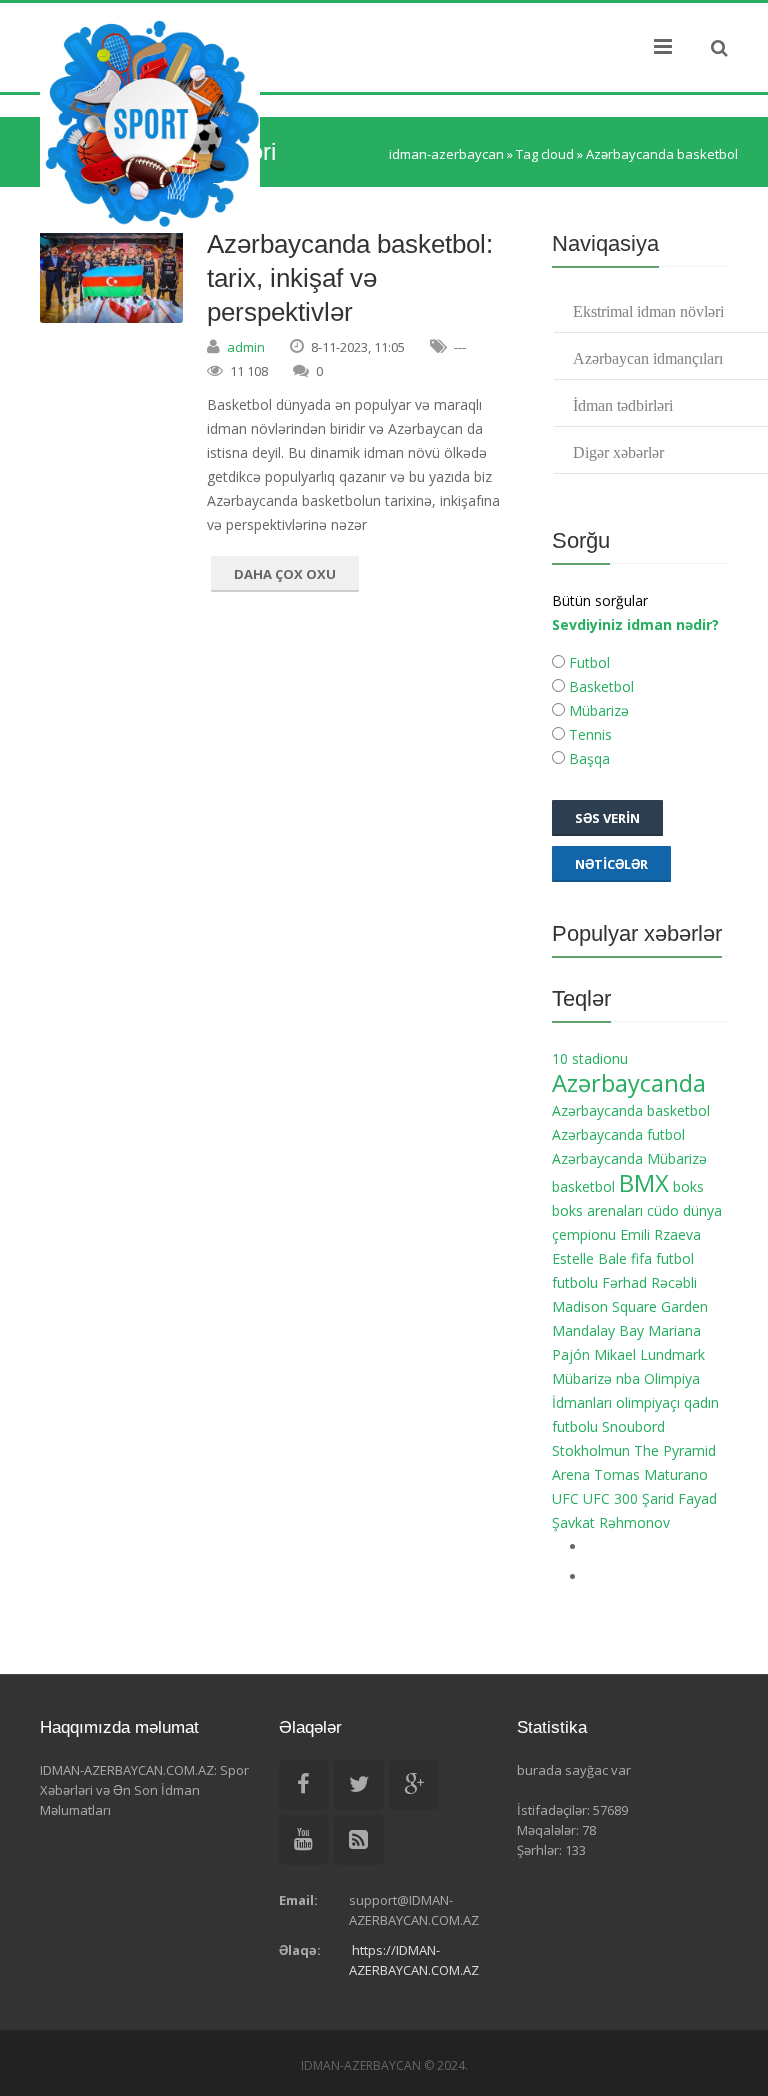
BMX (644, 1183)
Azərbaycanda (629, 1083)
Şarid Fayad (679, 1498)
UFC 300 (610, 1498)
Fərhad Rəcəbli (649, 1282)
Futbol (587, 662)
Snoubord (633, 1426)
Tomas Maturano (651, 1474)
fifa (641, 1258)
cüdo (663, 1210)
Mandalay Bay (598, 1330)
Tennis (588, 734)
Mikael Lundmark (649, 1354)
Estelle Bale (589, 1258)
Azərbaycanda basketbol (631, 1110)
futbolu (575, 1282)
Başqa (587, 758)
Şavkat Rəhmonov (611, 1522)
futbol (675, 1258)
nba (628, 1378)
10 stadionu (590, 1058)
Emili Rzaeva (660, 1234)
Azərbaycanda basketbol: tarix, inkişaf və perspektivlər (350, 278)
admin (246, 347)
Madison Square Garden (630, 1306)
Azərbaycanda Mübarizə (629, 1158)
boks (688, 1186)
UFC (565, 1498)
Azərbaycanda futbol (618, 1134)
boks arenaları (597, 1210)
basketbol (583, 1186)
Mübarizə (597, 710)
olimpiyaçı (648, 1402)
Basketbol (599, 686)
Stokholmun (591, 1450)
